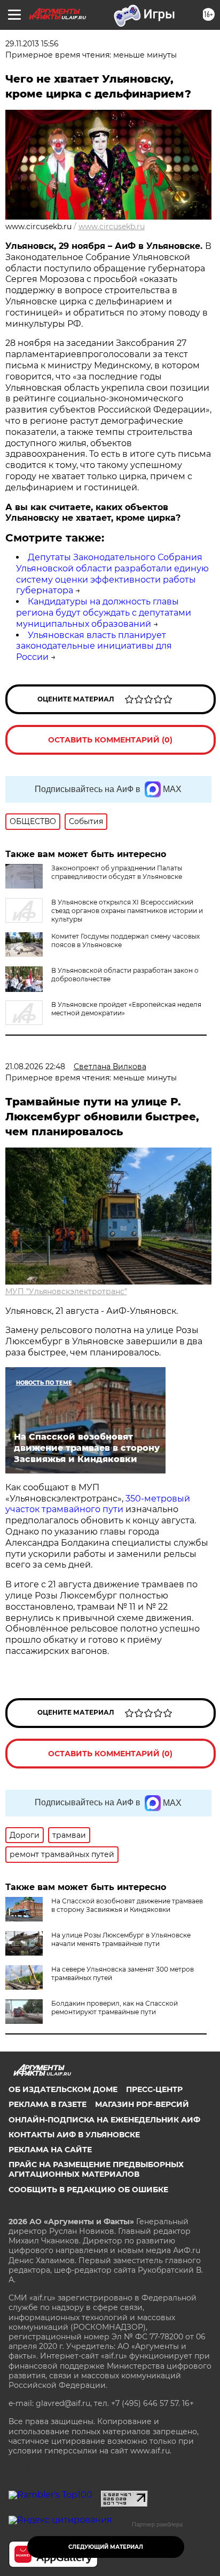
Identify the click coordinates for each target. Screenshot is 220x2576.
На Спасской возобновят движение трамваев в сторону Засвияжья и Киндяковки (127, 1905)
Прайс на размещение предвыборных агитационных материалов (96, 2169)
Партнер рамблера (157, 2524)
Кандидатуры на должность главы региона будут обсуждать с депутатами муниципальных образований (104, 613)
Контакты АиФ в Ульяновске (74, 2135)
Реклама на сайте (50, 2150)
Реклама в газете (48, 2104)
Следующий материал (106, 2547)
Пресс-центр (154, 2089)
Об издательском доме (63, 2089)
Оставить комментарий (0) (110, 740)
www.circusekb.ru (112, 227)
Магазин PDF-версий (142, 2104)
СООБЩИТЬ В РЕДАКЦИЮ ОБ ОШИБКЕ (88, 2190)
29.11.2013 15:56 (32, 44)
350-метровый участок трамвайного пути (98, 1504)
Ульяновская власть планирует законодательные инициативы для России (94, 646)
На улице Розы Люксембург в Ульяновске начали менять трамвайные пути (121, 1939)
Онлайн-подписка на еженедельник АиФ (104, 2120)
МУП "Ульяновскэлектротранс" (66, 1291)
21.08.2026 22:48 (35, 1067)
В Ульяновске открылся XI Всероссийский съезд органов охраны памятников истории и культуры (127, 911)
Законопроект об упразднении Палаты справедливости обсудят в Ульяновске (117, 872)
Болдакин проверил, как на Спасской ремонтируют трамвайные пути (115, 2008)
